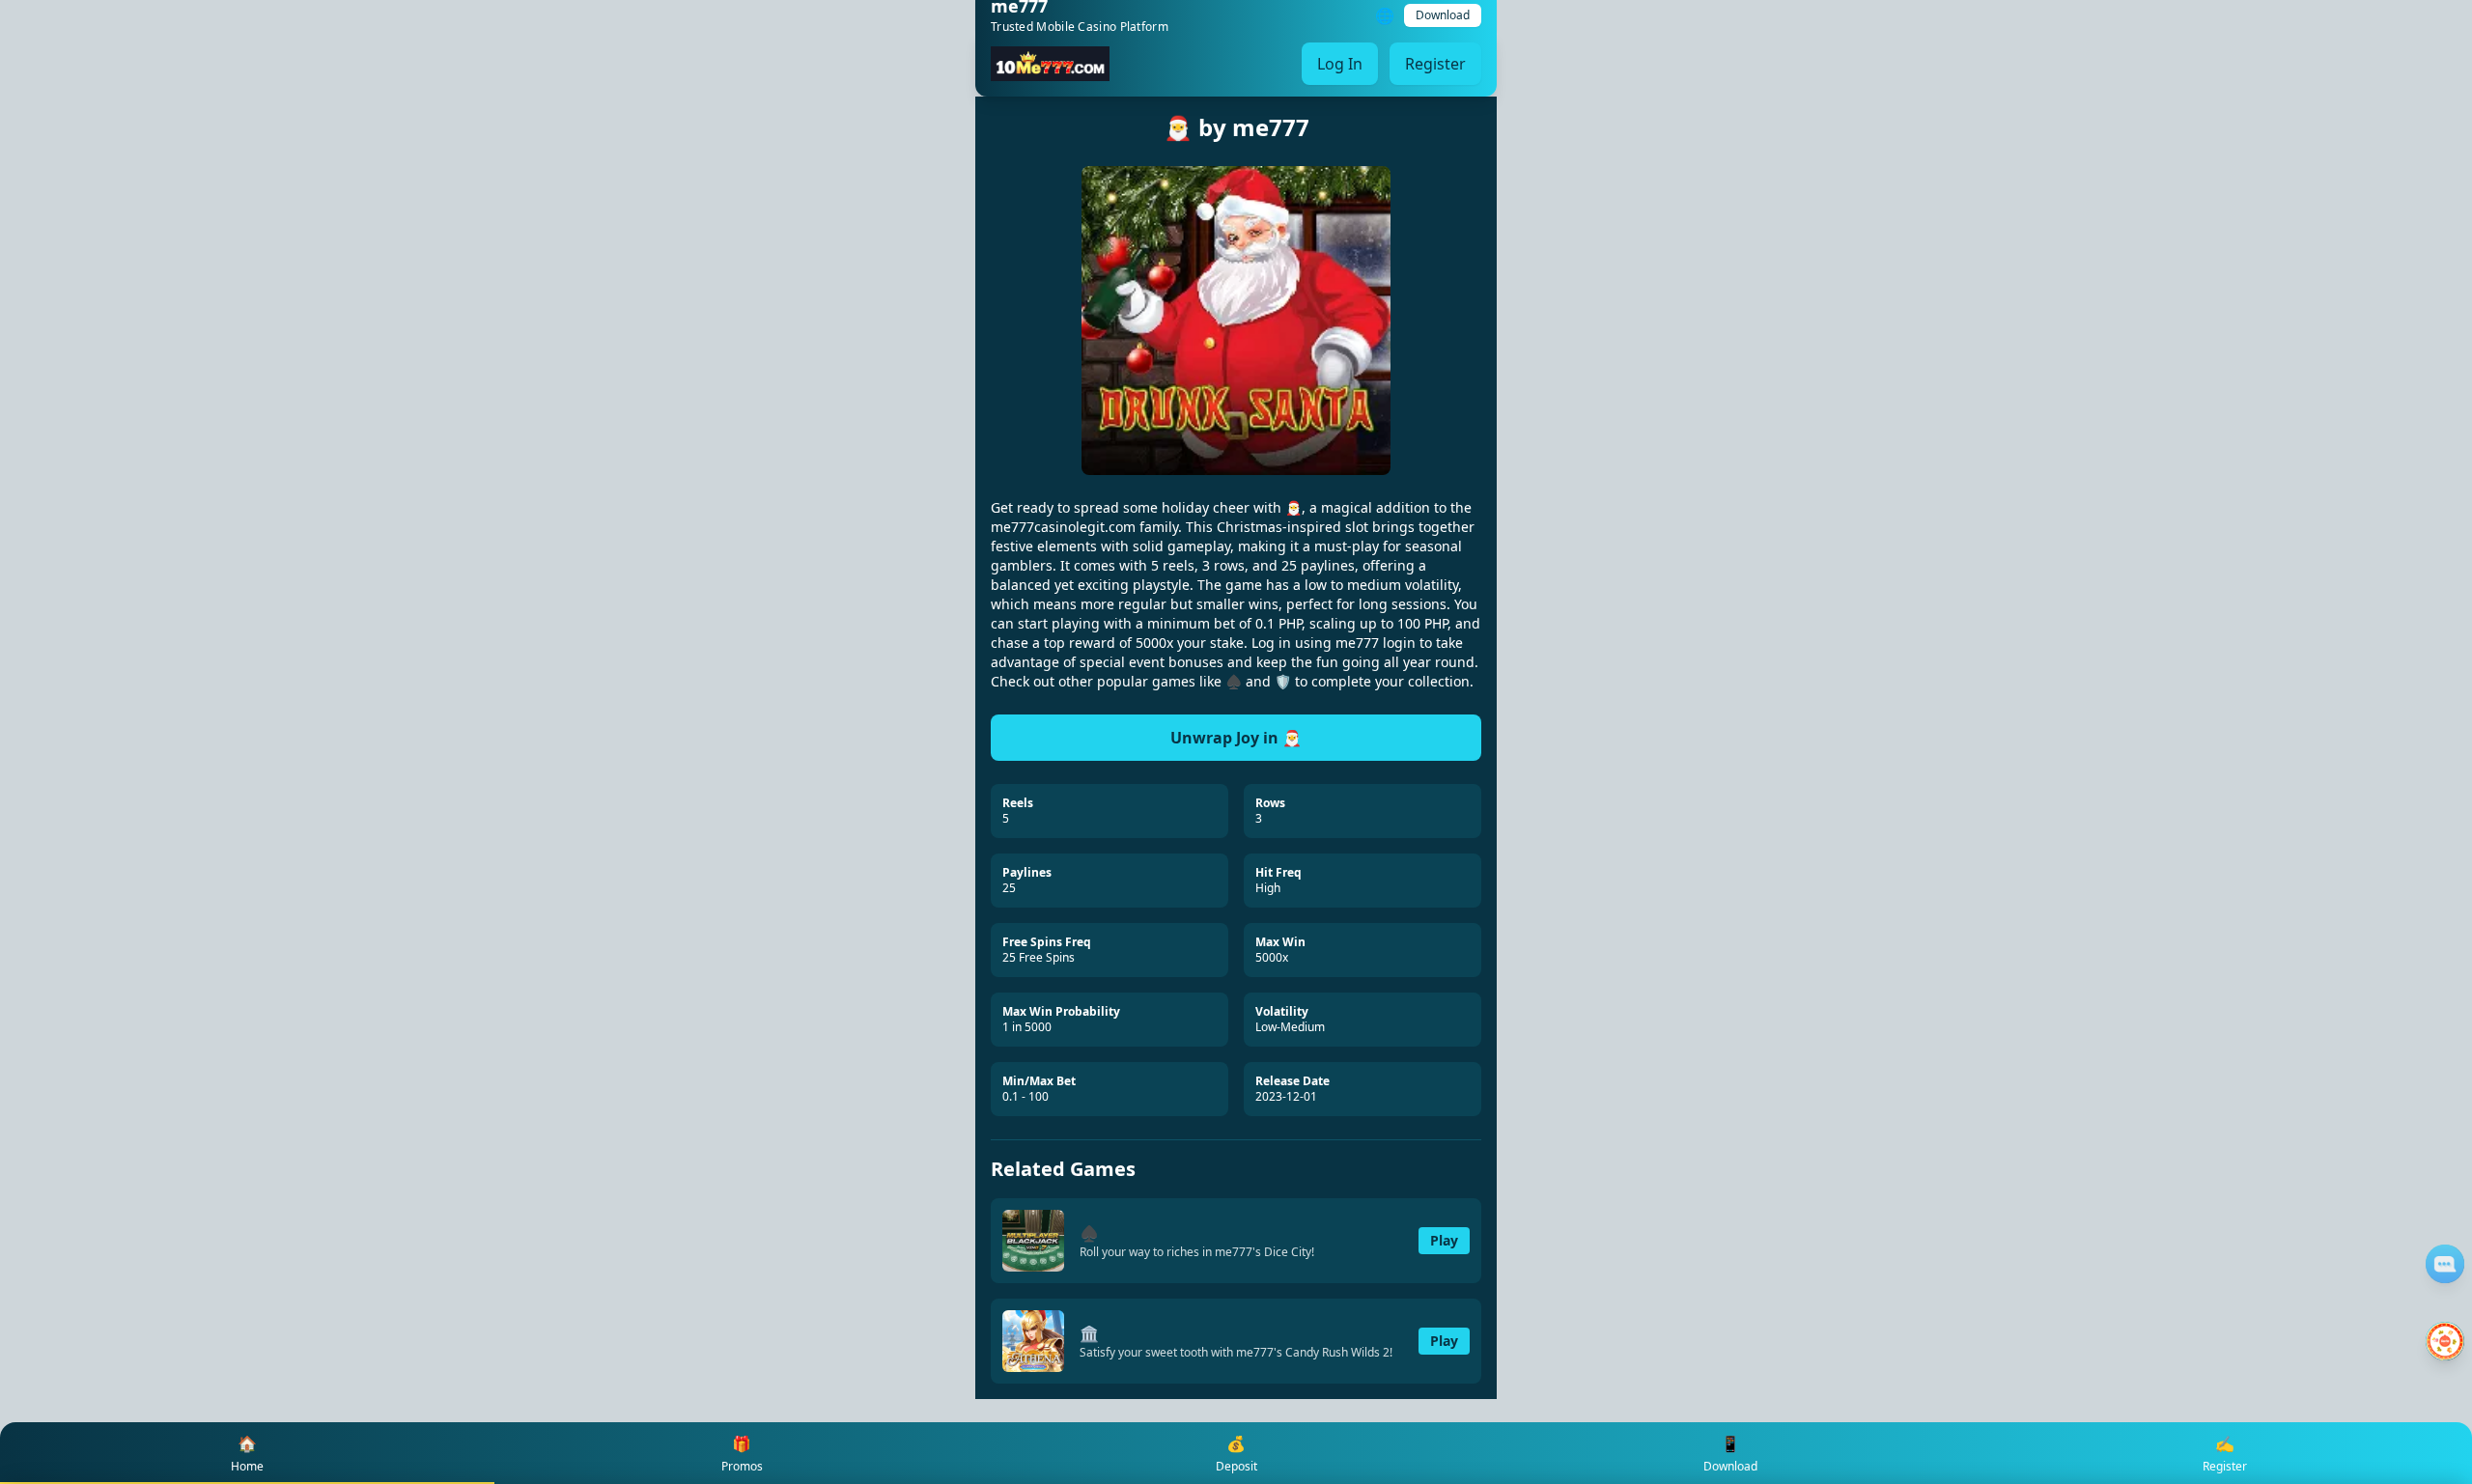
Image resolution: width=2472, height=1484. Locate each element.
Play (1444, 1240)
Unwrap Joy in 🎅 (1236, 738)
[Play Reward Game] (2445, 1341)
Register (1435, 64)
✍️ (2225, 1454)
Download (1443, 15)
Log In (1340, 64)
